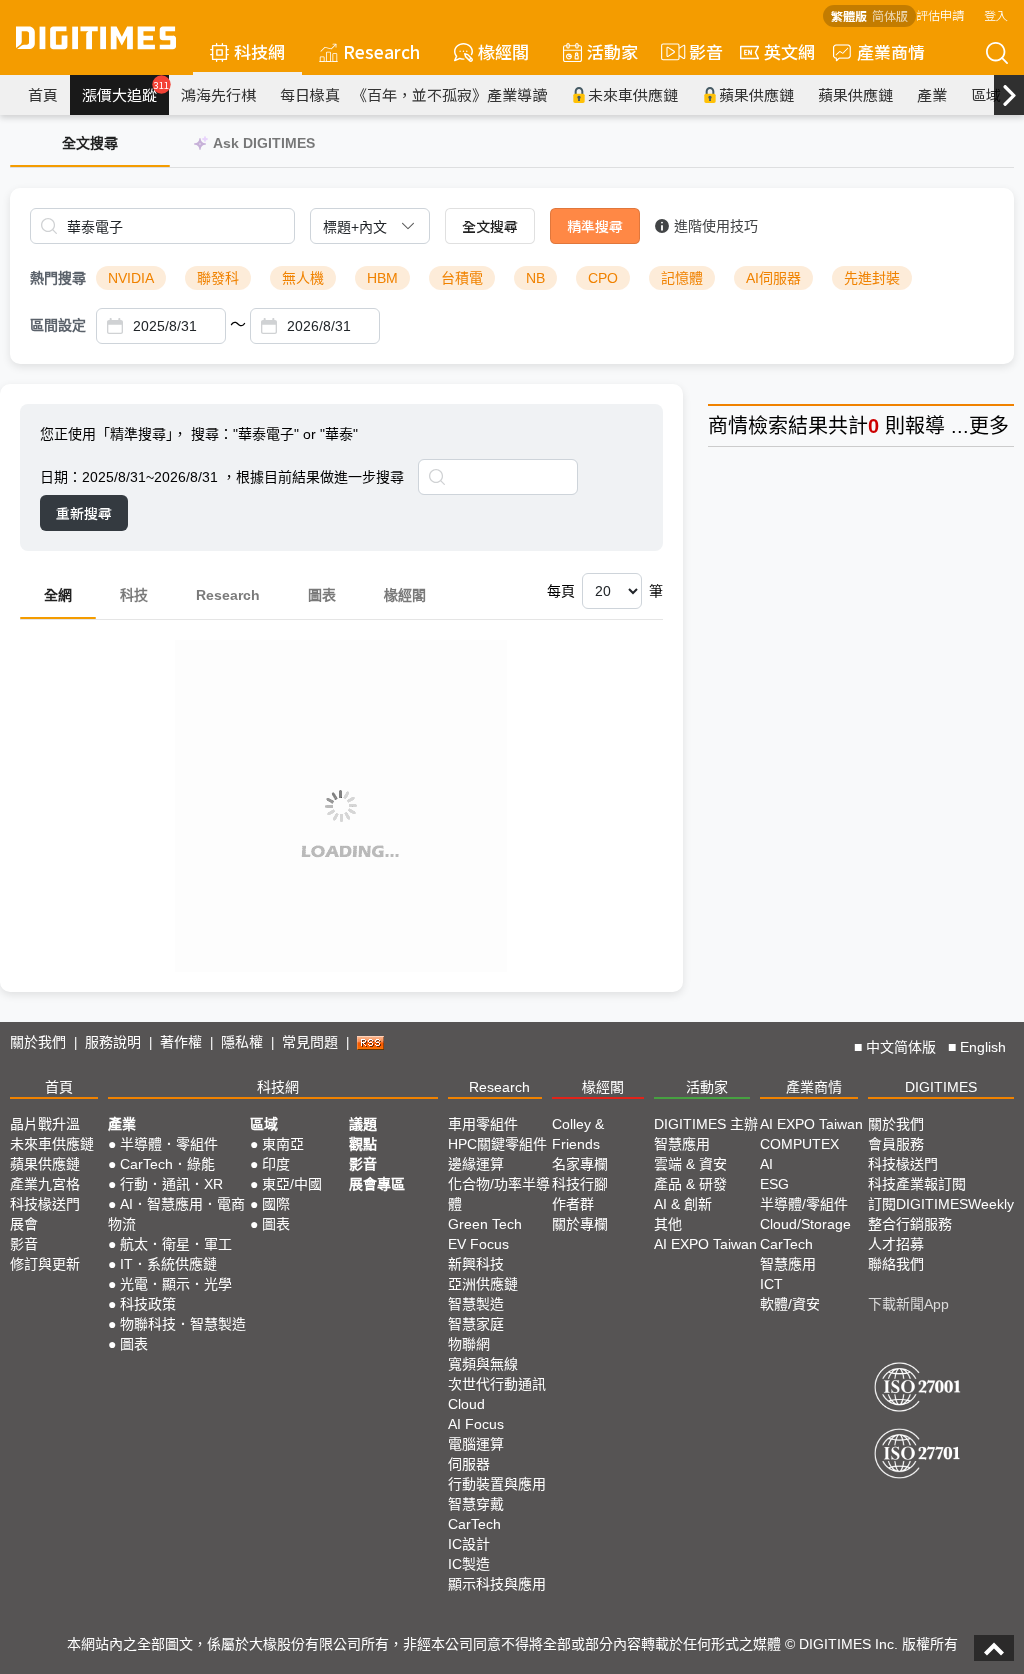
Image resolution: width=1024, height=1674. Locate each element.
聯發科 (218, 278)
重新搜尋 (84, 513)
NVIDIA (131, 278)
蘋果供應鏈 (756, 94)
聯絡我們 (896, 1264)
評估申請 (940, 14)
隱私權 (242, 1042)
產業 (932, 94)
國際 (276, 1204)
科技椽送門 (45, 1204)
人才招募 (896, 1244)
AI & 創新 (683, 1204)
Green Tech (485, 1224)
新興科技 (476, 1264)
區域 (986, 94)
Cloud (466, 1404)
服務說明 (113, 1042)
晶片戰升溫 (45, 1124)
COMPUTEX (799, 1144)
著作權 (181, 1042)
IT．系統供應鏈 (168, 1264)
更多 (989, 426)
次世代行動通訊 (497, 1384)
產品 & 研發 (690, 1184)
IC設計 (469, 1544)
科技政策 (148, 1304)
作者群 (573, 1204)
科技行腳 (580, 1184)
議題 (363, 1124)
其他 (668, 1224)
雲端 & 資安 (690, 1164)
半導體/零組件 (804, 1204)
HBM (382, 278)
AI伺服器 (773, 278)
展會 (24, 1224)
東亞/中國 (292, 1184)
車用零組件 (483, 1124)
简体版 (890, 15)
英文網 (789, 51)
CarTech (474, 1524)
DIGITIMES (941, 1087)
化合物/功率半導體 (499, 1194)
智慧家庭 (476, 1324)
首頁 (43, 94)
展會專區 (377, 1184)
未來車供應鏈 (633, 94)
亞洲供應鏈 (483, 1284)
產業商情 (891, 51)
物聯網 (469, 1344)
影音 (697, 51)
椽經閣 (503, 51)
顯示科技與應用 (497, 1584)
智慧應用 (682, 1144)
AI (766, 1164)
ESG (774, 1184)
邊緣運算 (476, 1164)
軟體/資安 (790, 1304)
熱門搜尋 (58, 278)
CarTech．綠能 (167, 1164)
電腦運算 (476, 1444)
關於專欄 (580, 1224)
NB (535, 278)
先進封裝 (872, 278)
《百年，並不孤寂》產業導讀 (449, 94)
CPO (603, 278)
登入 (996, 14)
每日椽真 (310, 94)
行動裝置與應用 (497, 1484)
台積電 (462, 278)
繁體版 (849, 15)
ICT (771, 1284)
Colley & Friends (578, 1134)
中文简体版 (901, 1047)
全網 (58, 595)
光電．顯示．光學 (176, 1284)
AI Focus (476, 1424)
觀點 (363, 1144)
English (983, 1047)
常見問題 (310, 1042)
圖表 (322, 595)
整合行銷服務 (910, 1224)
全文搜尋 (490, 226)
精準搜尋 (595, 226)
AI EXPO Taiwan (705, 1244)
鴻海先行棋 (218, 94)
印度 (276, 1164)
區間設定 (58, 325)
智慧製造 (476, 1304)
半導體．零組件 (169, 1144)
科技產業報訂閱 (917, 1184)
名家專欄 (580, 1164)
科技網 (259, 51)
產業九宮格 (45, 1184)
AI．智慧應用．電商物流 (176, 1214)
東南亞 (283, 1144)
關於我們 (38, 1042)
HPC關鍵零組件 (497, 1144)
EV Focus (478, 1244)
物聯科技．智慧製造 (183, 1324)
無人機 (303, 278)
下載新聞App (908, 1304)
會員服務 (896, 1144)
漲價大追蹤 (125, 92)
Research (381, 51)
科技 (134, 595)
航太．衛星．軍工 (176, 1244)
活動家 (612, 51)
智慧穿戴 (476, 1504)
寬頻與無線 (483, 1364)
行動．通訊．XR (171, 1184)
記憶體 (682, 278)
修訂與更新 (45, 1264)
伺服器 (469, 1464)
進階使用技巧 (716, 226)
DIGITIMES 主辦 (706, 1124)
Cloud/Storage (805, 1224)
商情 (728, 426)
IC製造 (469, 1564)
